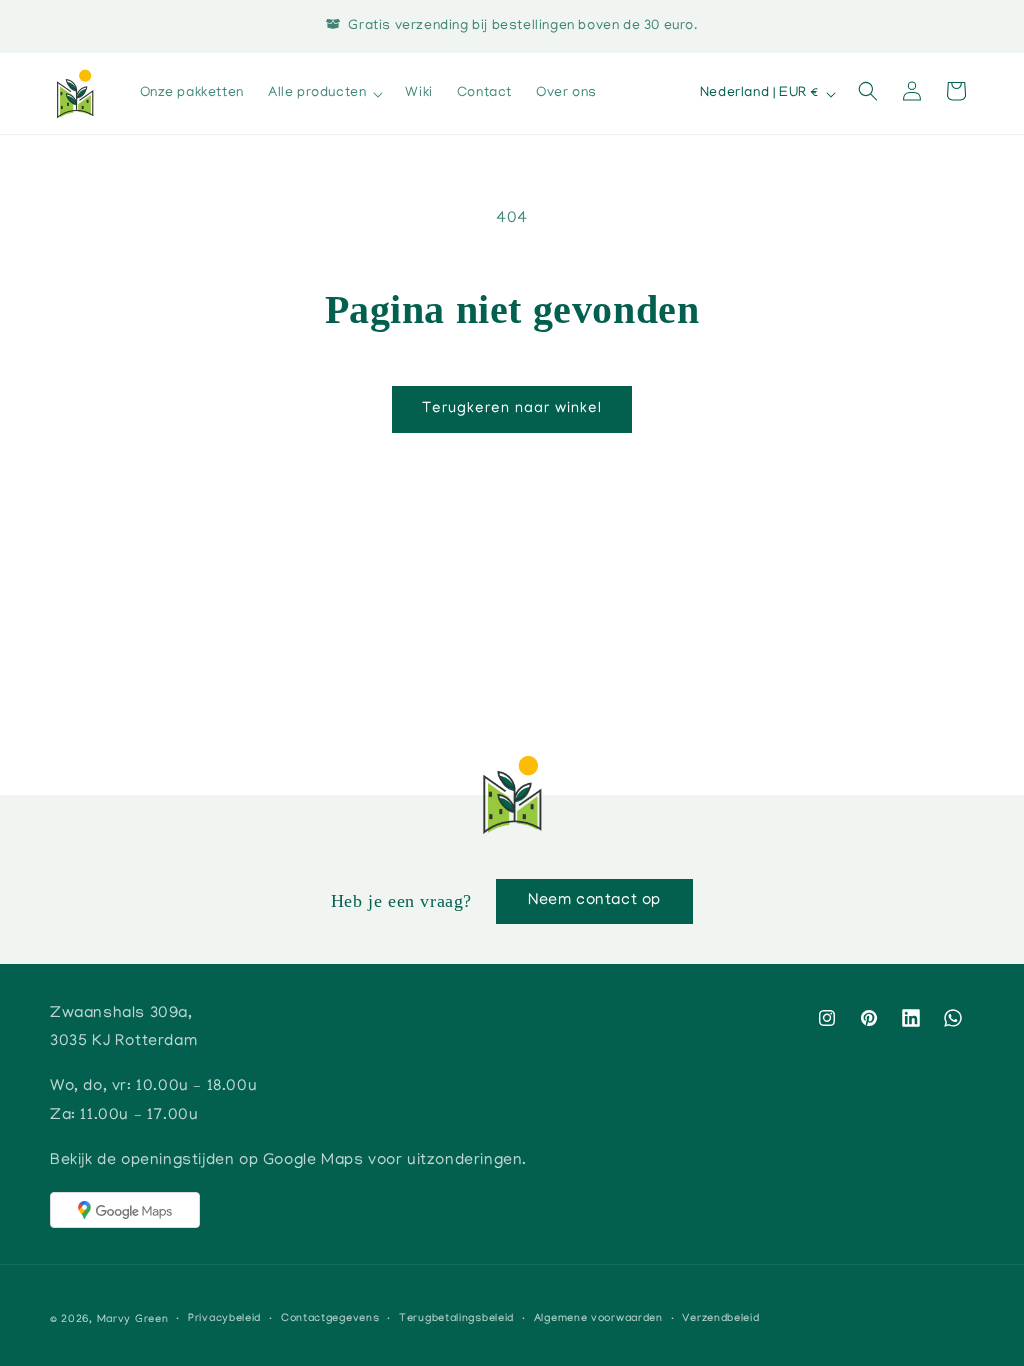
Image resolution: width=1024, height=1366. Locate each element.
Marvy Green (133, 1320)
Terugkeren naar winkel (512, 409)
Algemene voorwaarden (598, 1319)
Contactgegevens (330, 1319)
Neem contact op (594, 901)
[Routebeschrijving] (125, 1210)
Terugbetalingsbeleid (456, 1319)
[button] (324, 94)
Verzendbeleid (720, 1319)
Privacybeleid (224, 1319)
